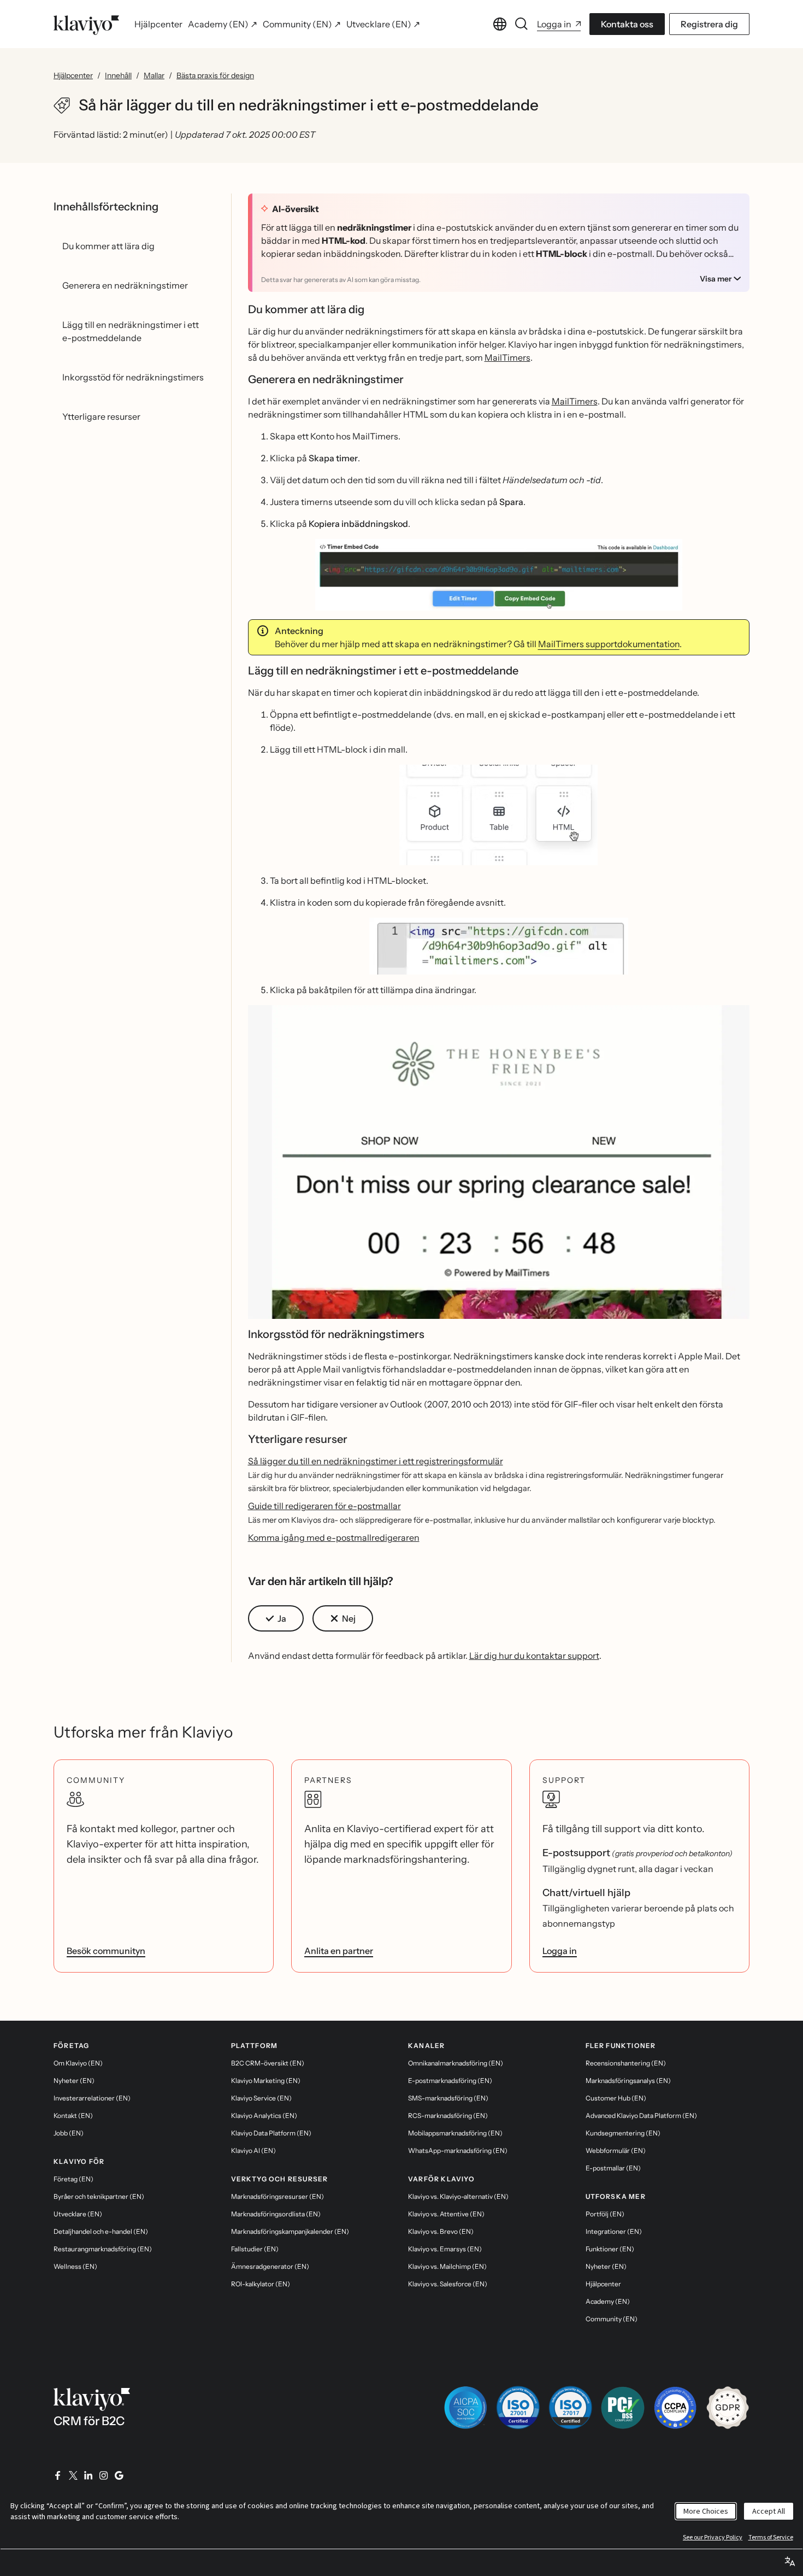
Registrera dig (709, 24)
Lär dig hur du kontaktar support (534, 1656)
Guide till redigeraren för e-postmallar (324, 1506)
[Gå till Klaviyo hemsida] (86, 24)
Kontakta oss (627, 24)
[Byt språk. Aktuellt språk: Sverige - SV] (500, 24)
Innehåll (118, 75)
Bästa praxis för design (215, 75)
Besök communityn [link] (106, 1951)
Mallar (154, 75)
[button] (499, 575)
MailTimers (507, 357)
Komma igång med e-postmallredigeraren (334, 1538)
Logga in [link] (560, 1951)
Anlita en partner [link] (339, 1951)
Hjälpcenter (73, 75)
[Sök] (522, 24)
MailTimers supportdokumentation (609, 644)
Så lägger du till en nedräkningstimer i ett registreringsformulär (376, 1461)
